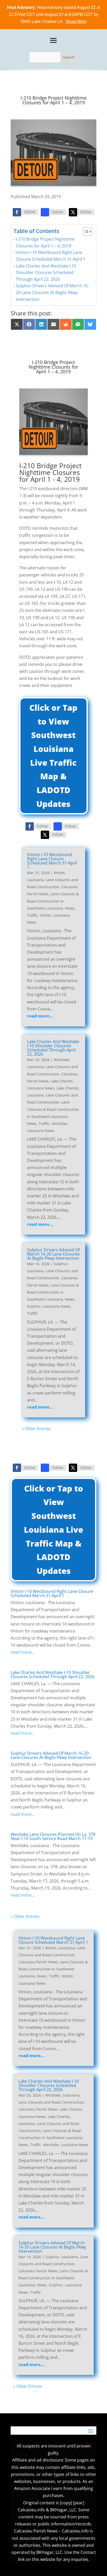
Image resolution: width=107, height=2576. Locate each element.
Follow (30, 212)
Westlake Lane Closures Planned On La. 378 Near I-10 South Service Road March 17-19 (53, 1836)
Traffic (32, 915)
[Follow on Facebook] (17, 212)
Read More (76, 22)
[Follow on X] (73, 212)
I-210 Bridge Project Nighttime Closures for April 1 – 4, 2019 (45, 242)
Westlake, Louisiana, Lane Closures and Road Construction (52, 1067)
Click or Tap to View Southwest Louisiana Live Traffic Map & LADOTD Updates (53, 756)
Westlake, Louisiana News (66, 2145)
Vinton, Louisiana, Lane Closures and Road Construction (52, 880)
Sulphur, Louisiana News (49, 1306)
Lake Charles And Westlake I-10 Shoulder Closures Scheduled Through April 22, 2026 (46, 273)
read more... (40, 1016)
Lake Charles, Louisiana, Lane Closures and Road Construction (53, 1095)
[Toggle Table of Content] (85, 232)
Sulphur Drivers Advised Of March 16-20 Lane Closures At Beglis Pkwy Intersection (52, 292)
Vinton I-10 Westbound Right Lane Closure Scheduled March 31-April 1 (51, 256)
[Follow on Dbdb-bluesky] (45, 212)
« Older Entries (36, 1429)
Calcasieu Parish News (38, 1962)
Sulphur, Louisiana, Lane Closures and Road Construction (52, 1271)
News (70, 908)
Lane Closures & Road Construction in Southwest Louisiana (53, 901)
